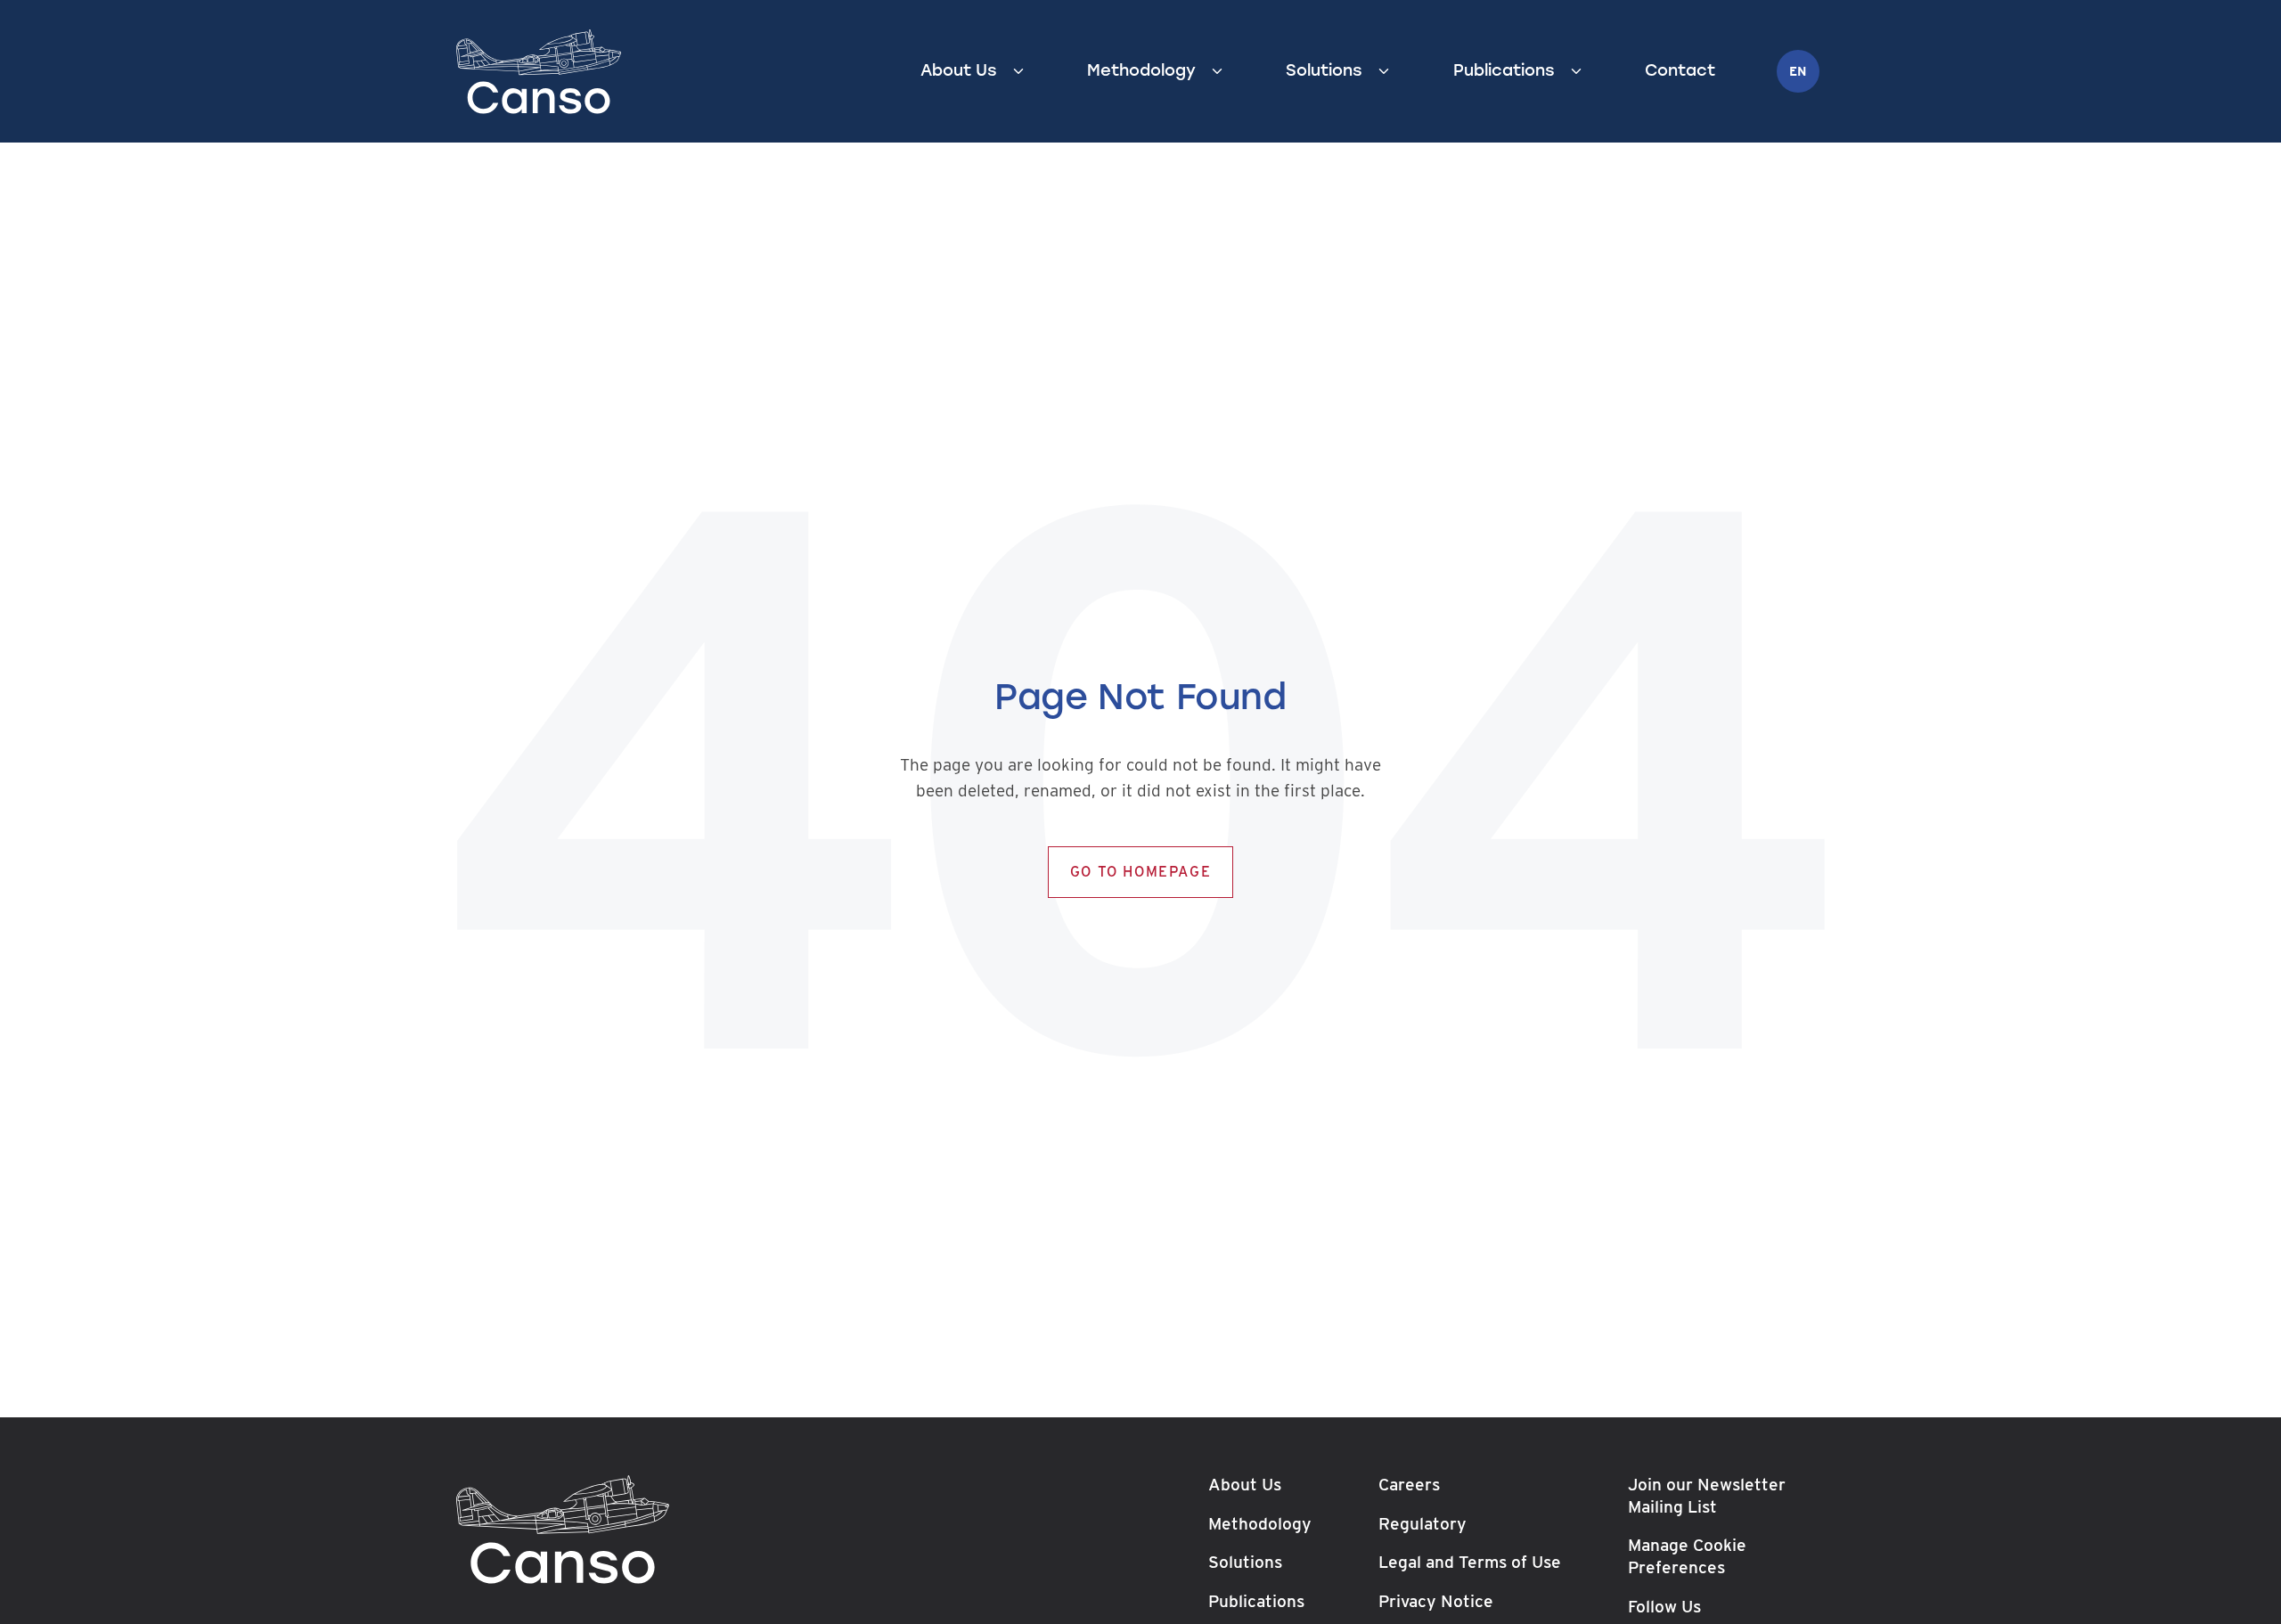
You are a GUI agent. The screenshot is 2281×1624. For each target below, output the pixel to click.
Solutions (1324, 70)
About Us (959, 70)
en (1798, 71)
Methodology (1141, 70)
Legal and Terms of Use (1470, 1562)
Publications (1504, 70)
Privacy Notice (1436, 1601)
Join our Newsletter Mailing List (1707, 1496)
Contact (1680, 70)
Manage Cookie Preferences (1687, 1556)
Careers (1409, 1485)
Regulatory (1423, 1523)
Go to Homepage (1140, 872)
